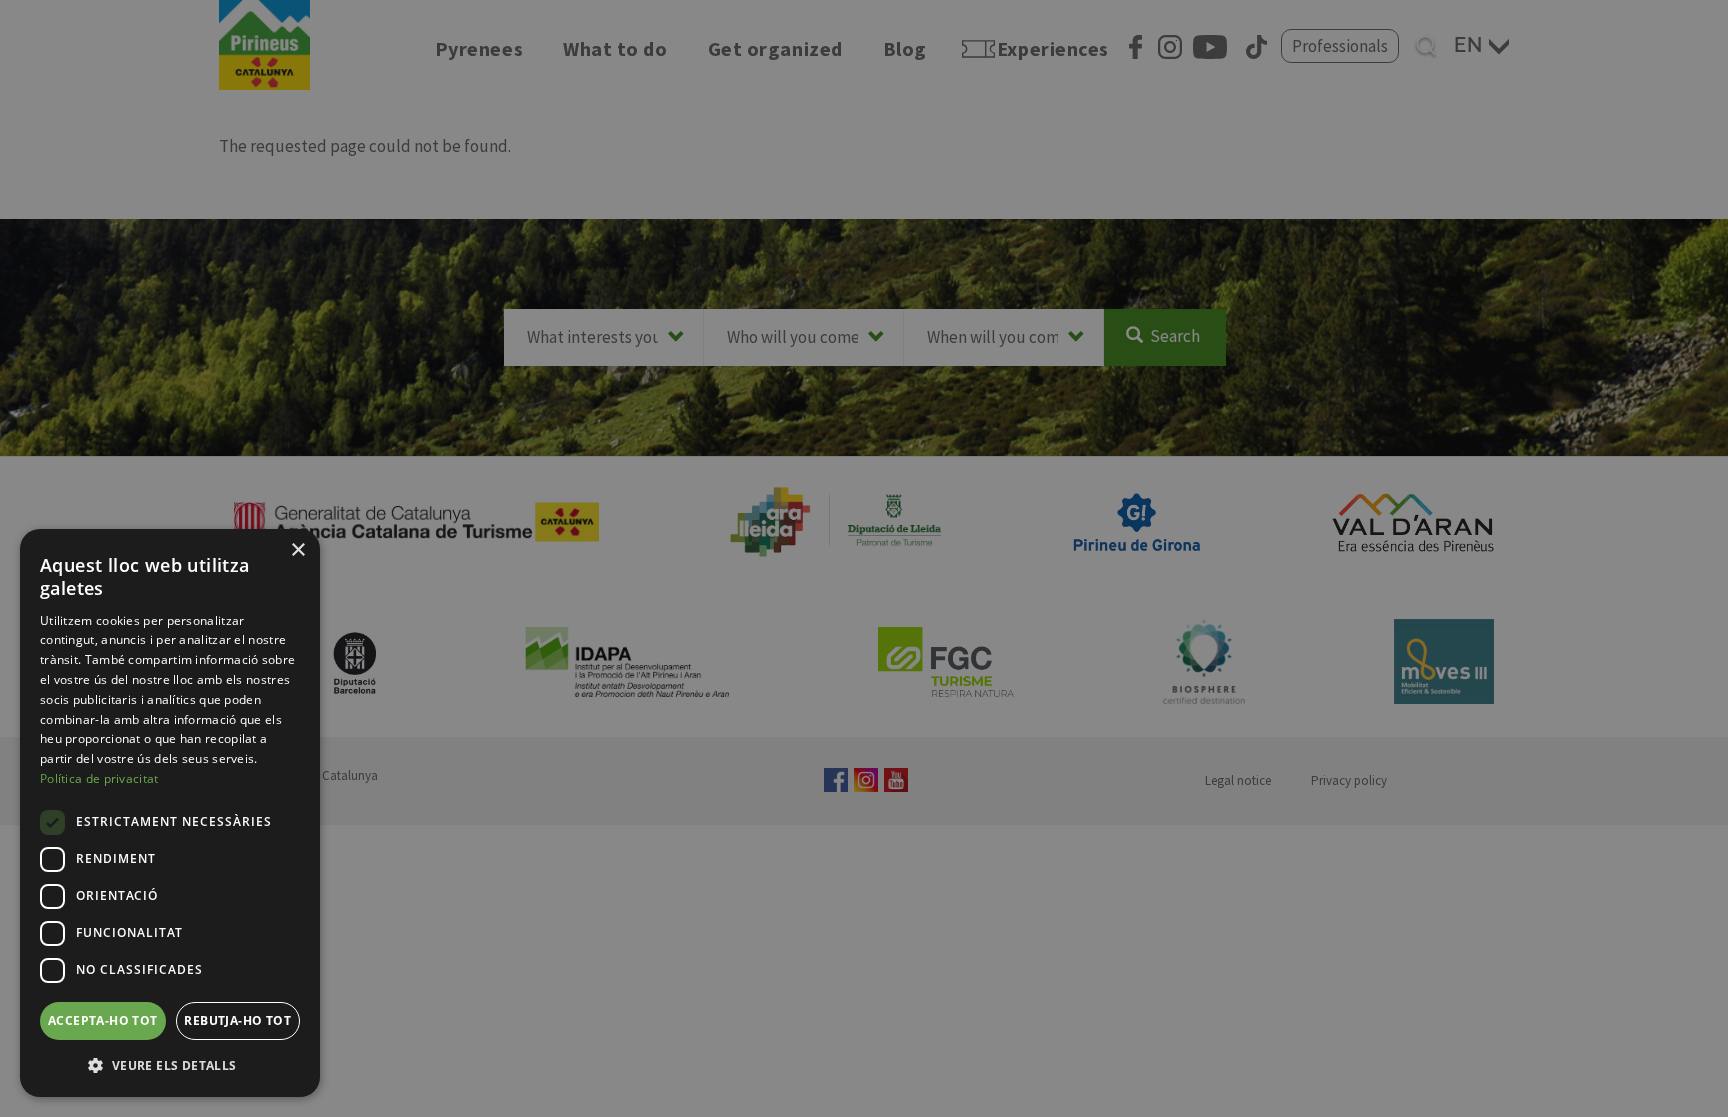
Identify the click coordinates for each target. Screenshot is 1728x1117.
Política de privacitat (99, 778)
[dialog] (170, 813)
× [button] (297, 550)
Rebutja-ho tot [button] (237, 1020)
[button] (170, 1065)
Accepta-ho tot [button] (103, 1020)
